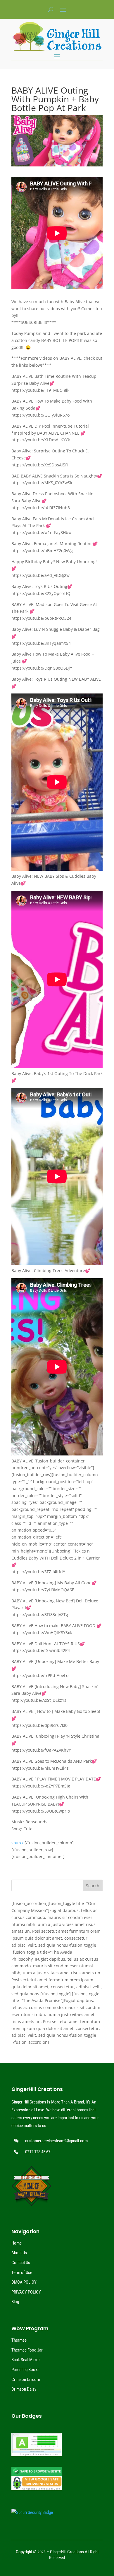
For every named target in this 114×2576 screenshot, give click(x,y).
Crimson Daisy (24, 2389)
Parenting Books (25, 2370)
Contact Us (21, 2263)
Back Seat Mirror (26, 2360)
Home (17, 2243)
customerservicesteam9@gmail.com (56, 2141)
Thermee (19, 2340)
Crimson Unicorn (26, 2380)
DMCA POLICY (24, 2282)
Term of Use (22, 2273)
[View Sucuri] (32, 2512)
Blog (15, 2302)
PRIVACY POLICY (26, 2292)
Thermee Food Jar (27, 2350)
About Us (19, 2253)
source (18, 1843)
